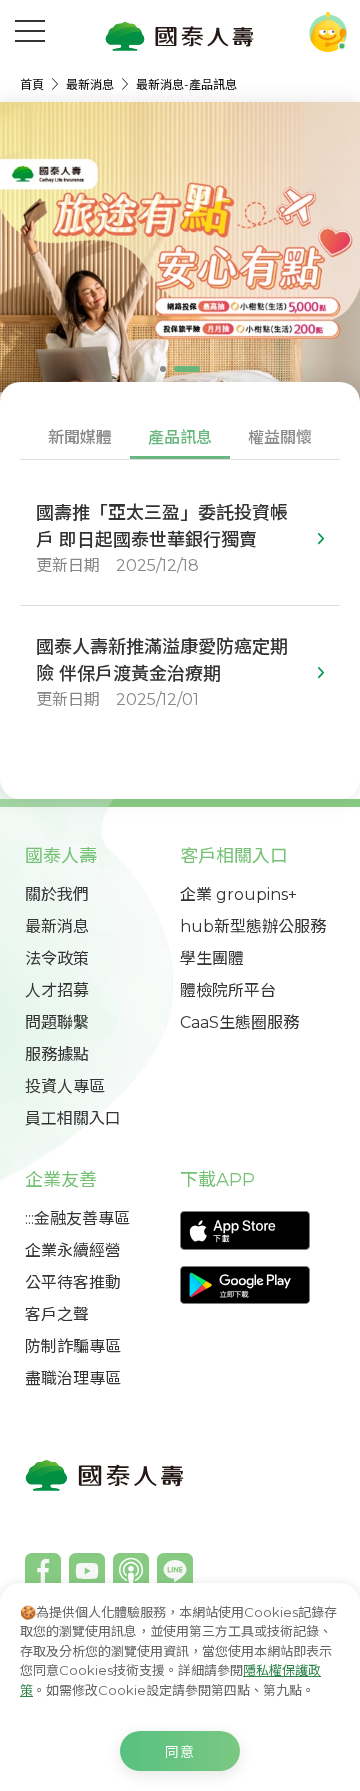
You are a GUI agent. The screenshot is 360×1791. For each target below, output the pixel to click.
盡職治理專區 (73, 1378)
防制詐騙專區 (73, 1346)
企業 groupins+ (238, 894)
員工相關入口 (73, 1118)
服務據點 (57, 1054)
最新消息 (91, 84)
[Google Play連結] (257, 1285)
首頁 (33, 84)
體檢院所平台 (228, 990)
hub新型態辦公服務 (253, 926)
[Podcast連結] (131, 1571)
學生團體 (212, 958)
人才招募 (57, 990)
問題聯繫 (57, 1022)
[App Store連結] (257, 1230)
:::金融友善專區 (77, 1218)
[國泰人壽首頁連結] (180, 36)
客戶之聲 (57, 1314)
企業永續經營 (73, 1250)
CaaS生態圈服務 (239, 1022)
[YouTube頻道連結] (87, 1571)
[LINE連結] (175, 1571)
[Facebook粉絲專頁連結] (43, 1571)
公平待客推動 (73, 1282)
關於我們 (57, 894)
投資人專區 (65, 1086)
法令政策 (57, 958)
